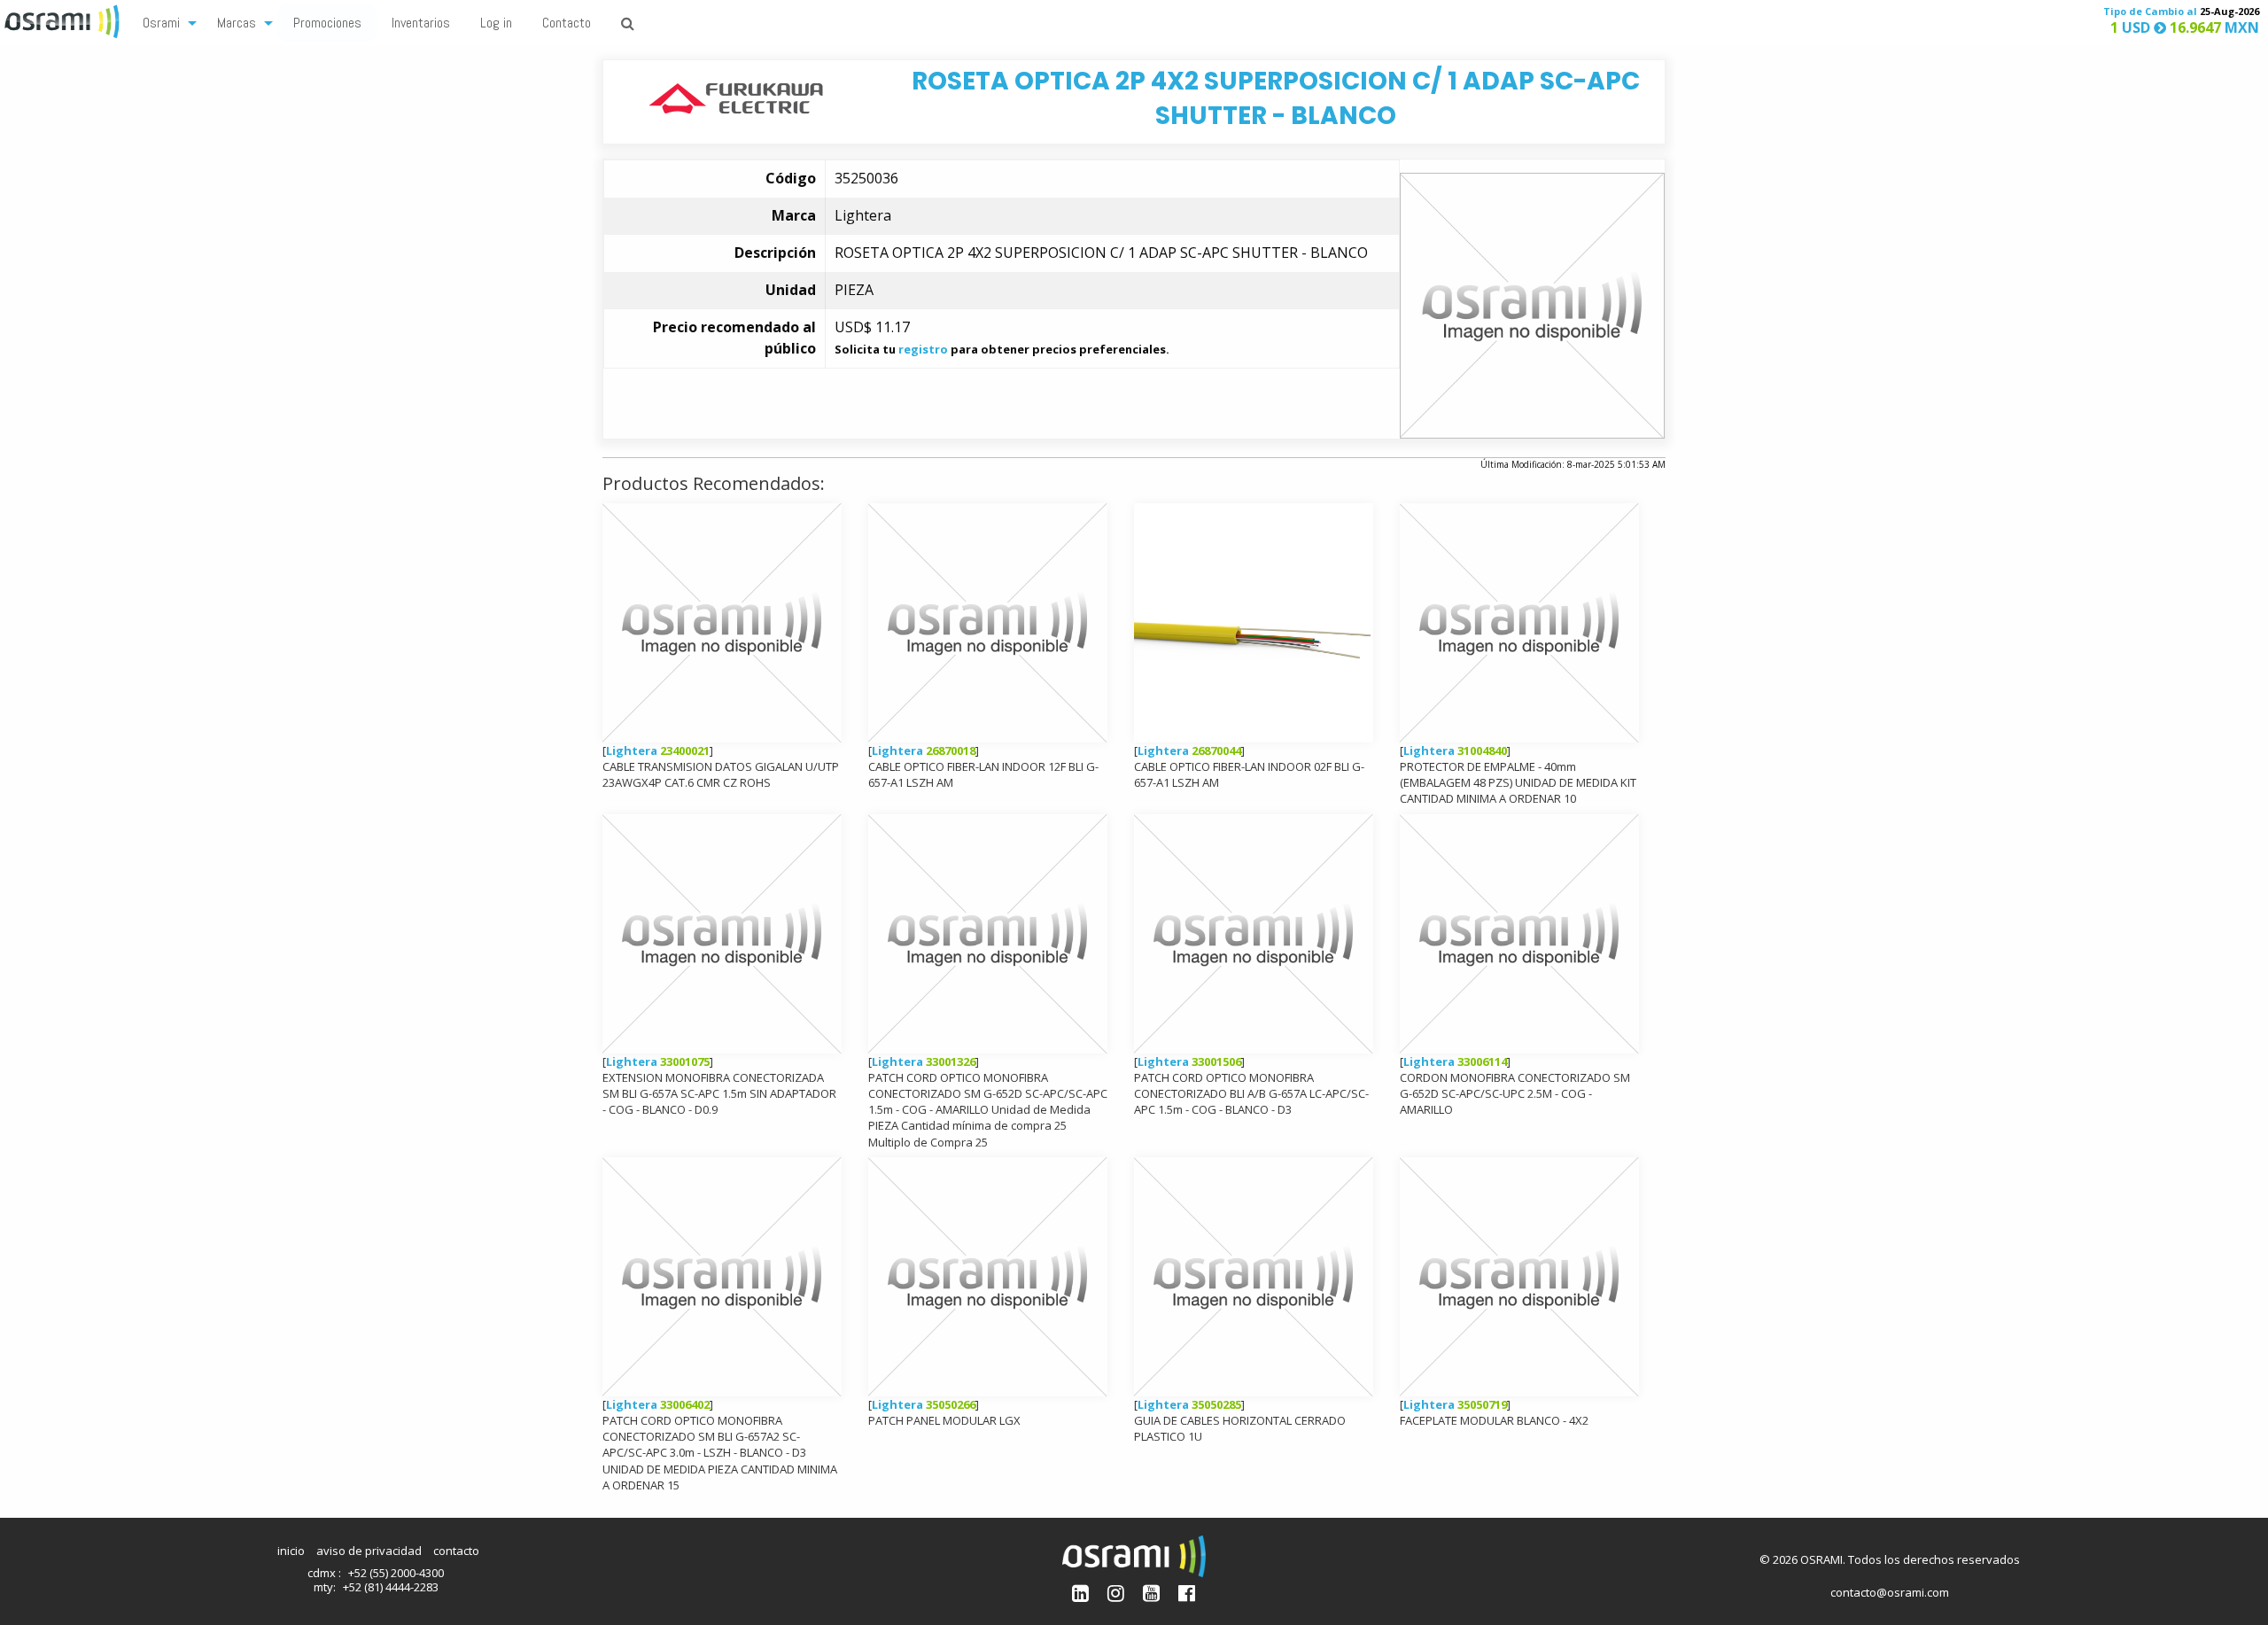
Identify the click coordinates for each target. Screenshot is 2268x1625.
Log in (496, 23)
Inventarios (421, 23)
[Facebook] (1187, 1593)
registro (923, 349)
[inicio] (64, 19)
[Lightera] (736, 97)
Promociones (327, 23)
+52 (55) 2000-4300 (396, 1573)
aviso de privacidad (369, 1551)
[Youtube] (1151, 1593)
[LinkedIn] (1080, 1593)
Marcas (237, 23)
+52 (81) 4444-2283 (391, 1587)
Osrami (161, 23)
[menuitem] (165, 22)
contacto (456, 1551)
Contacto (567, 23)
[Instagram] (1116, 1593)
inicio (291, 1551)
